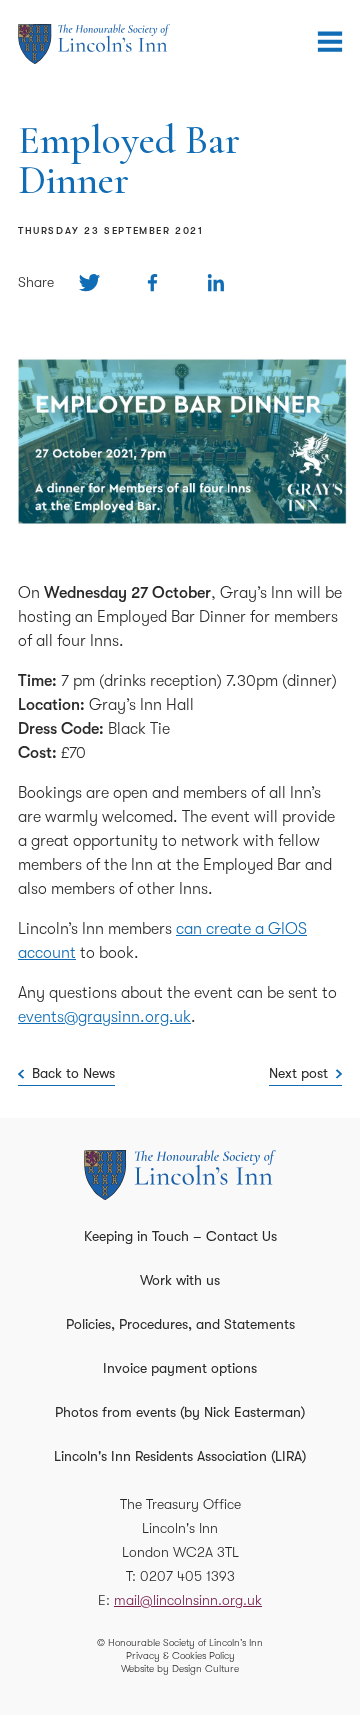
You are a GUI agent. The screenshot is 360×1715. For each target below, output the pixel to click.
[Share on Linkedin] (215, 282)
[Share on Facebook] (152, 282)
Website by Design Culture (180, 1668)
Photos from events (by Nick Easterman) (180, 1412)
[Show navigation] (330, 42)
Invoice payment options (180, 1368)
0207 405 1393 (187, 1576)
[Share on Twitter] (89, 282)
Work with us (180, 1280)
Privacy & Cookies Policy (180, 1655)
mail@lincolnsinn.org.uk (188, 1600)
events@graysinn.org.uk (104, 1017)
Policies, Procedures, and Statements (180, 1324)
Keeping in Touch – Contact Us (180, 1236)
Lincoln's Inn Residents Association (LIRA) (180, 1456)
